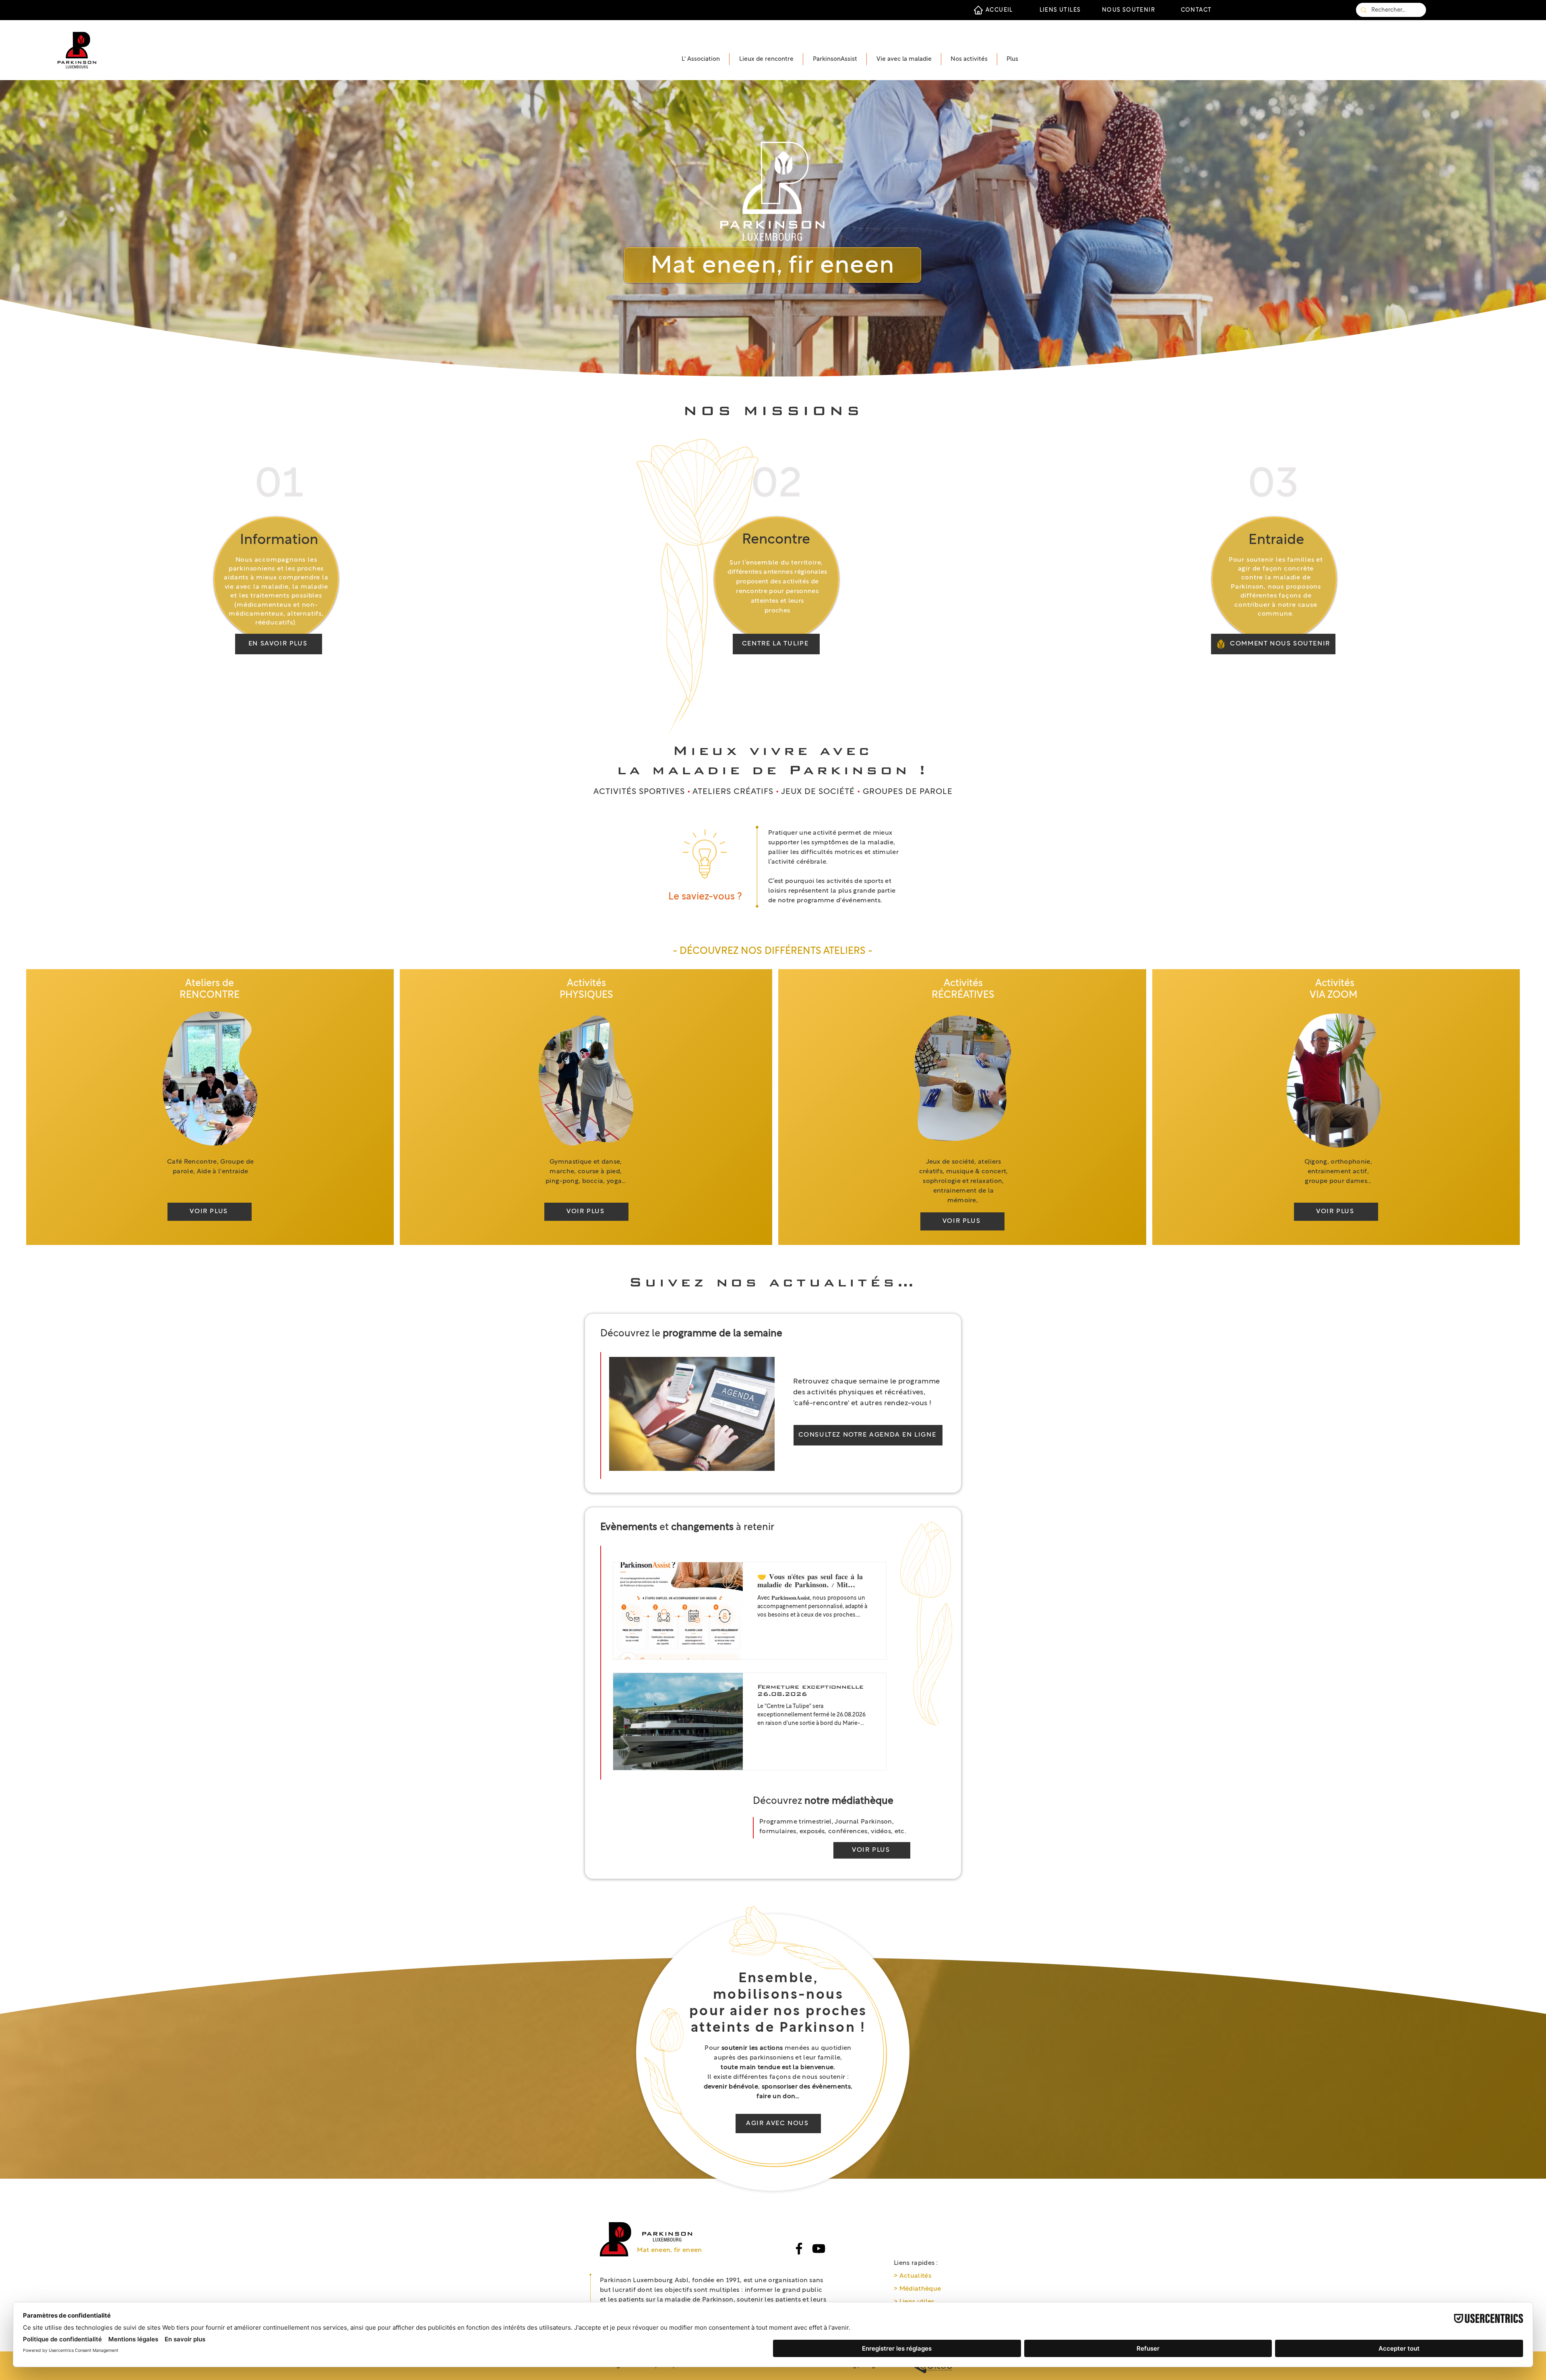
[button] (701, 59)
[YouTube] (819, 2249)
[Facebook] (799, 2249)
